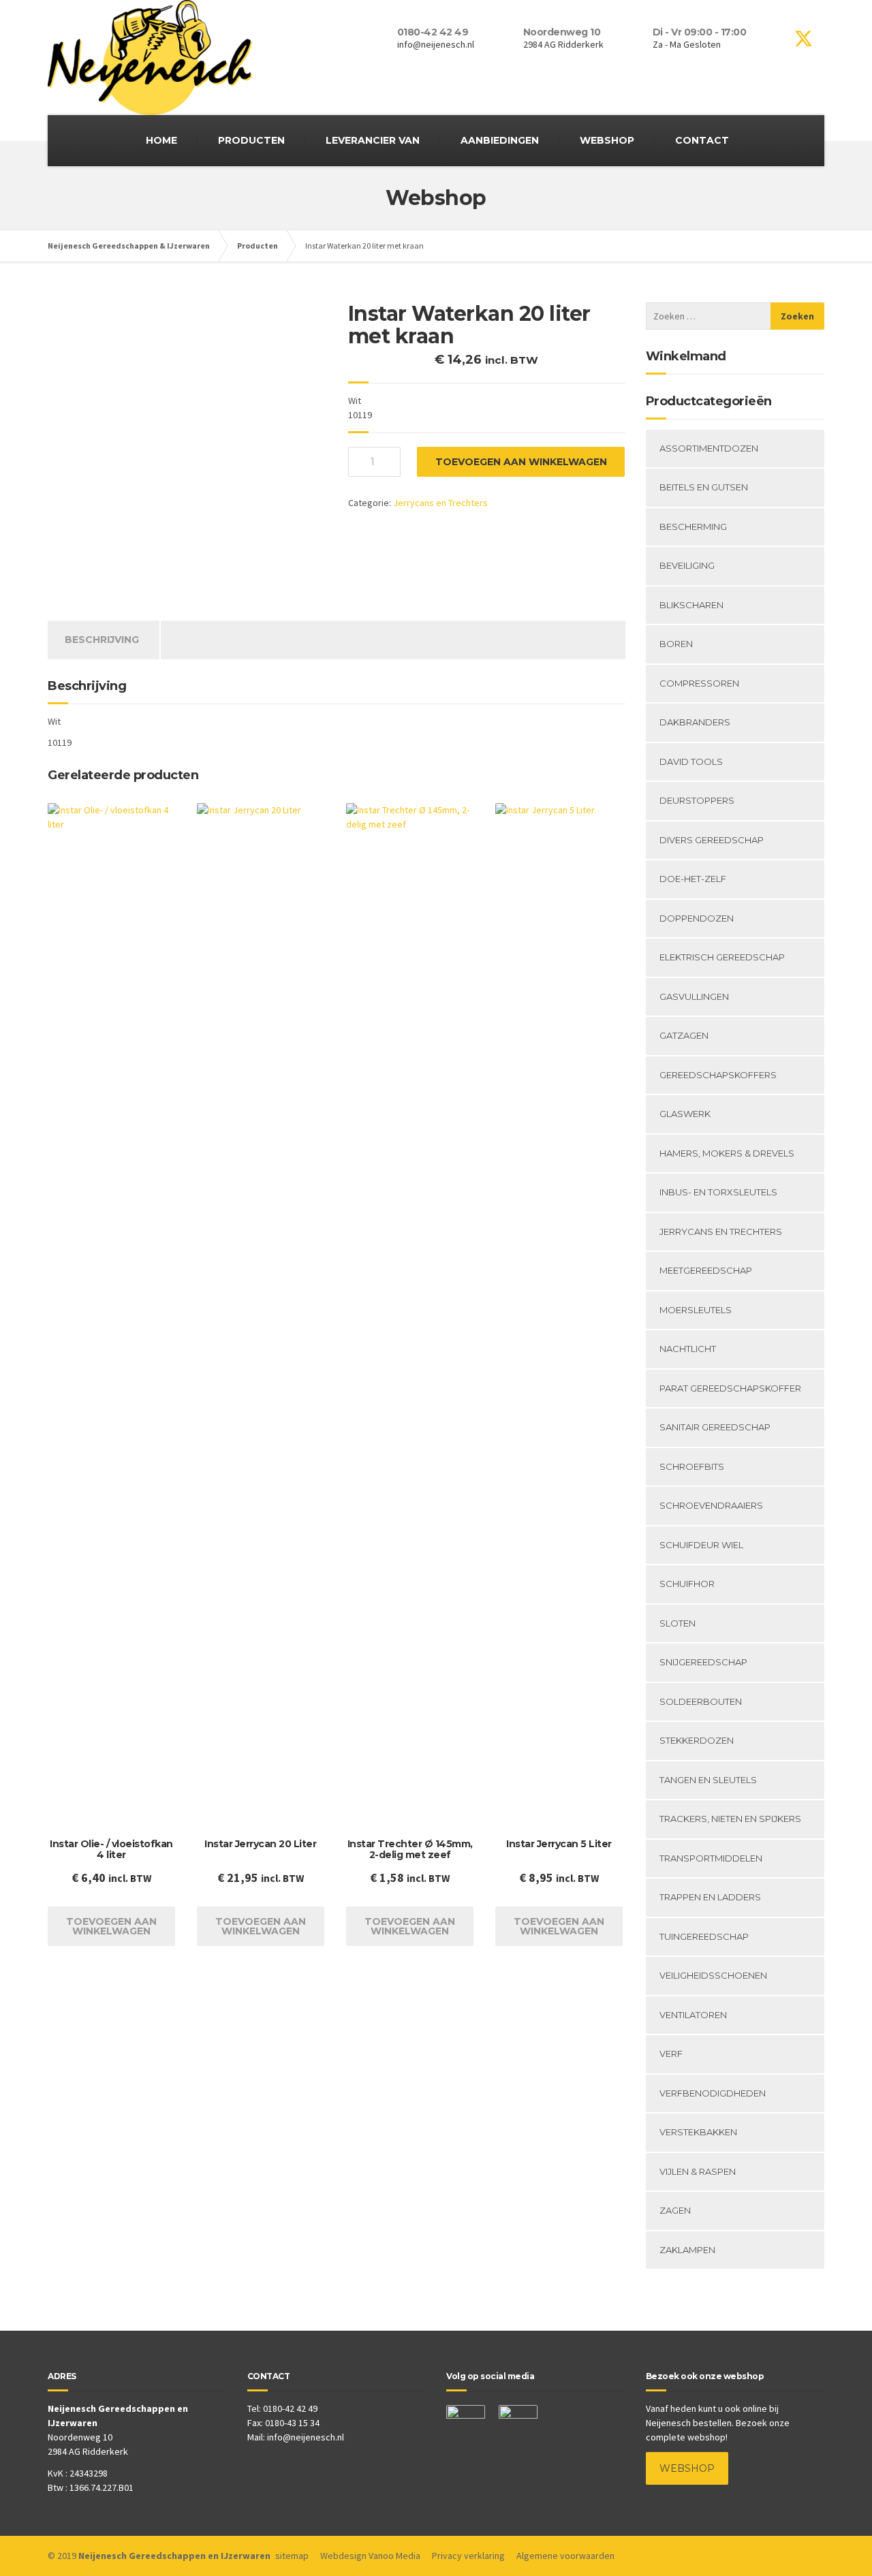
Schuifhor (687, 1584)
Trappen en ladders (710, 1897)
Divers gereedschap (712, 840)
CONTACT (702, 140)
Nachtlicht (688, 1349)
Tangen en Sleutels (708, 1780)
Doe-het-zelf (693, 879)
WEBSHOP (607, 140)
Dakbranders (695, 722)
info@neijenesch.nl (306, 2437)
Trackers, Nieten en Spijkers (730, 1819)
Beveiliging (687, 565)
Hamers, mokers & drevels (727, 1153)
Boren (676, 644)
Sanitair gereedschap (715, 1427)
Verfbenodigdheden (713, 2093)
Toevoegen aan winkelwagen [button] (111, 1926)
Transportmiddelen (711, 1858)
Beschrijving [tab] (102, 640)
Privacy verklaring (468, 2556)
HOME (161, 140)
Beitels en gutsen (704, 487)
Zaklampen (687, 2250)
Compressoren (699, 683)
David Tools (691, 761)
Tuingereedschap (704, 1936)
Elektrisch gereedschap (722, 957)
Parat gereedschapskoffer (730, 1388)
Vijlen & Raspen (698, 2171)
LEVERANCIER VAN (373, 140)
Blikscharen (691, 605)
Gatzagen (684, 1035)
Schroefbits (692, 1466)
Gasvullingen (694, 996)
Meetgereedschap (706, 1270)
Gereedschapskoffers (718, 1075)
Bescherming (693, 527)
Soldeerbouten (701, 1701)
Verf (671, 2054)
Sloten (678, 1623)
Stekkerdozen (697, 1740)
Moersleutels (696, 1310)
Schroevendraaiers (711, 1505)
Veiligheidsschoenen (713, 1975)
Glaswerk (685, 1114)
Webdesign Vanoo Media (370, 2556)
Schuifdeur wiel (701, 1545)
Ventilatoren (693, 2015)
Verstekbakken (698, 2132)
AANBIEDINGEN (500, 140)
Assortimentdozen (709, 448)
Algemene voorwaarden (565, 2556)
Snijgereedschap (703, 1662)
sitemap (292, 2556)
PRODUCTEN (251, 140)
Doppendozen (697, 918)
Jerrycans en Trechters (440, 503)
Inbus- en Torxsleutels (718, 1192)
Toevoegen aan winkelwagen (521, 462)
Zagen (675, 2210)
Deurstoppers (697, 800)
